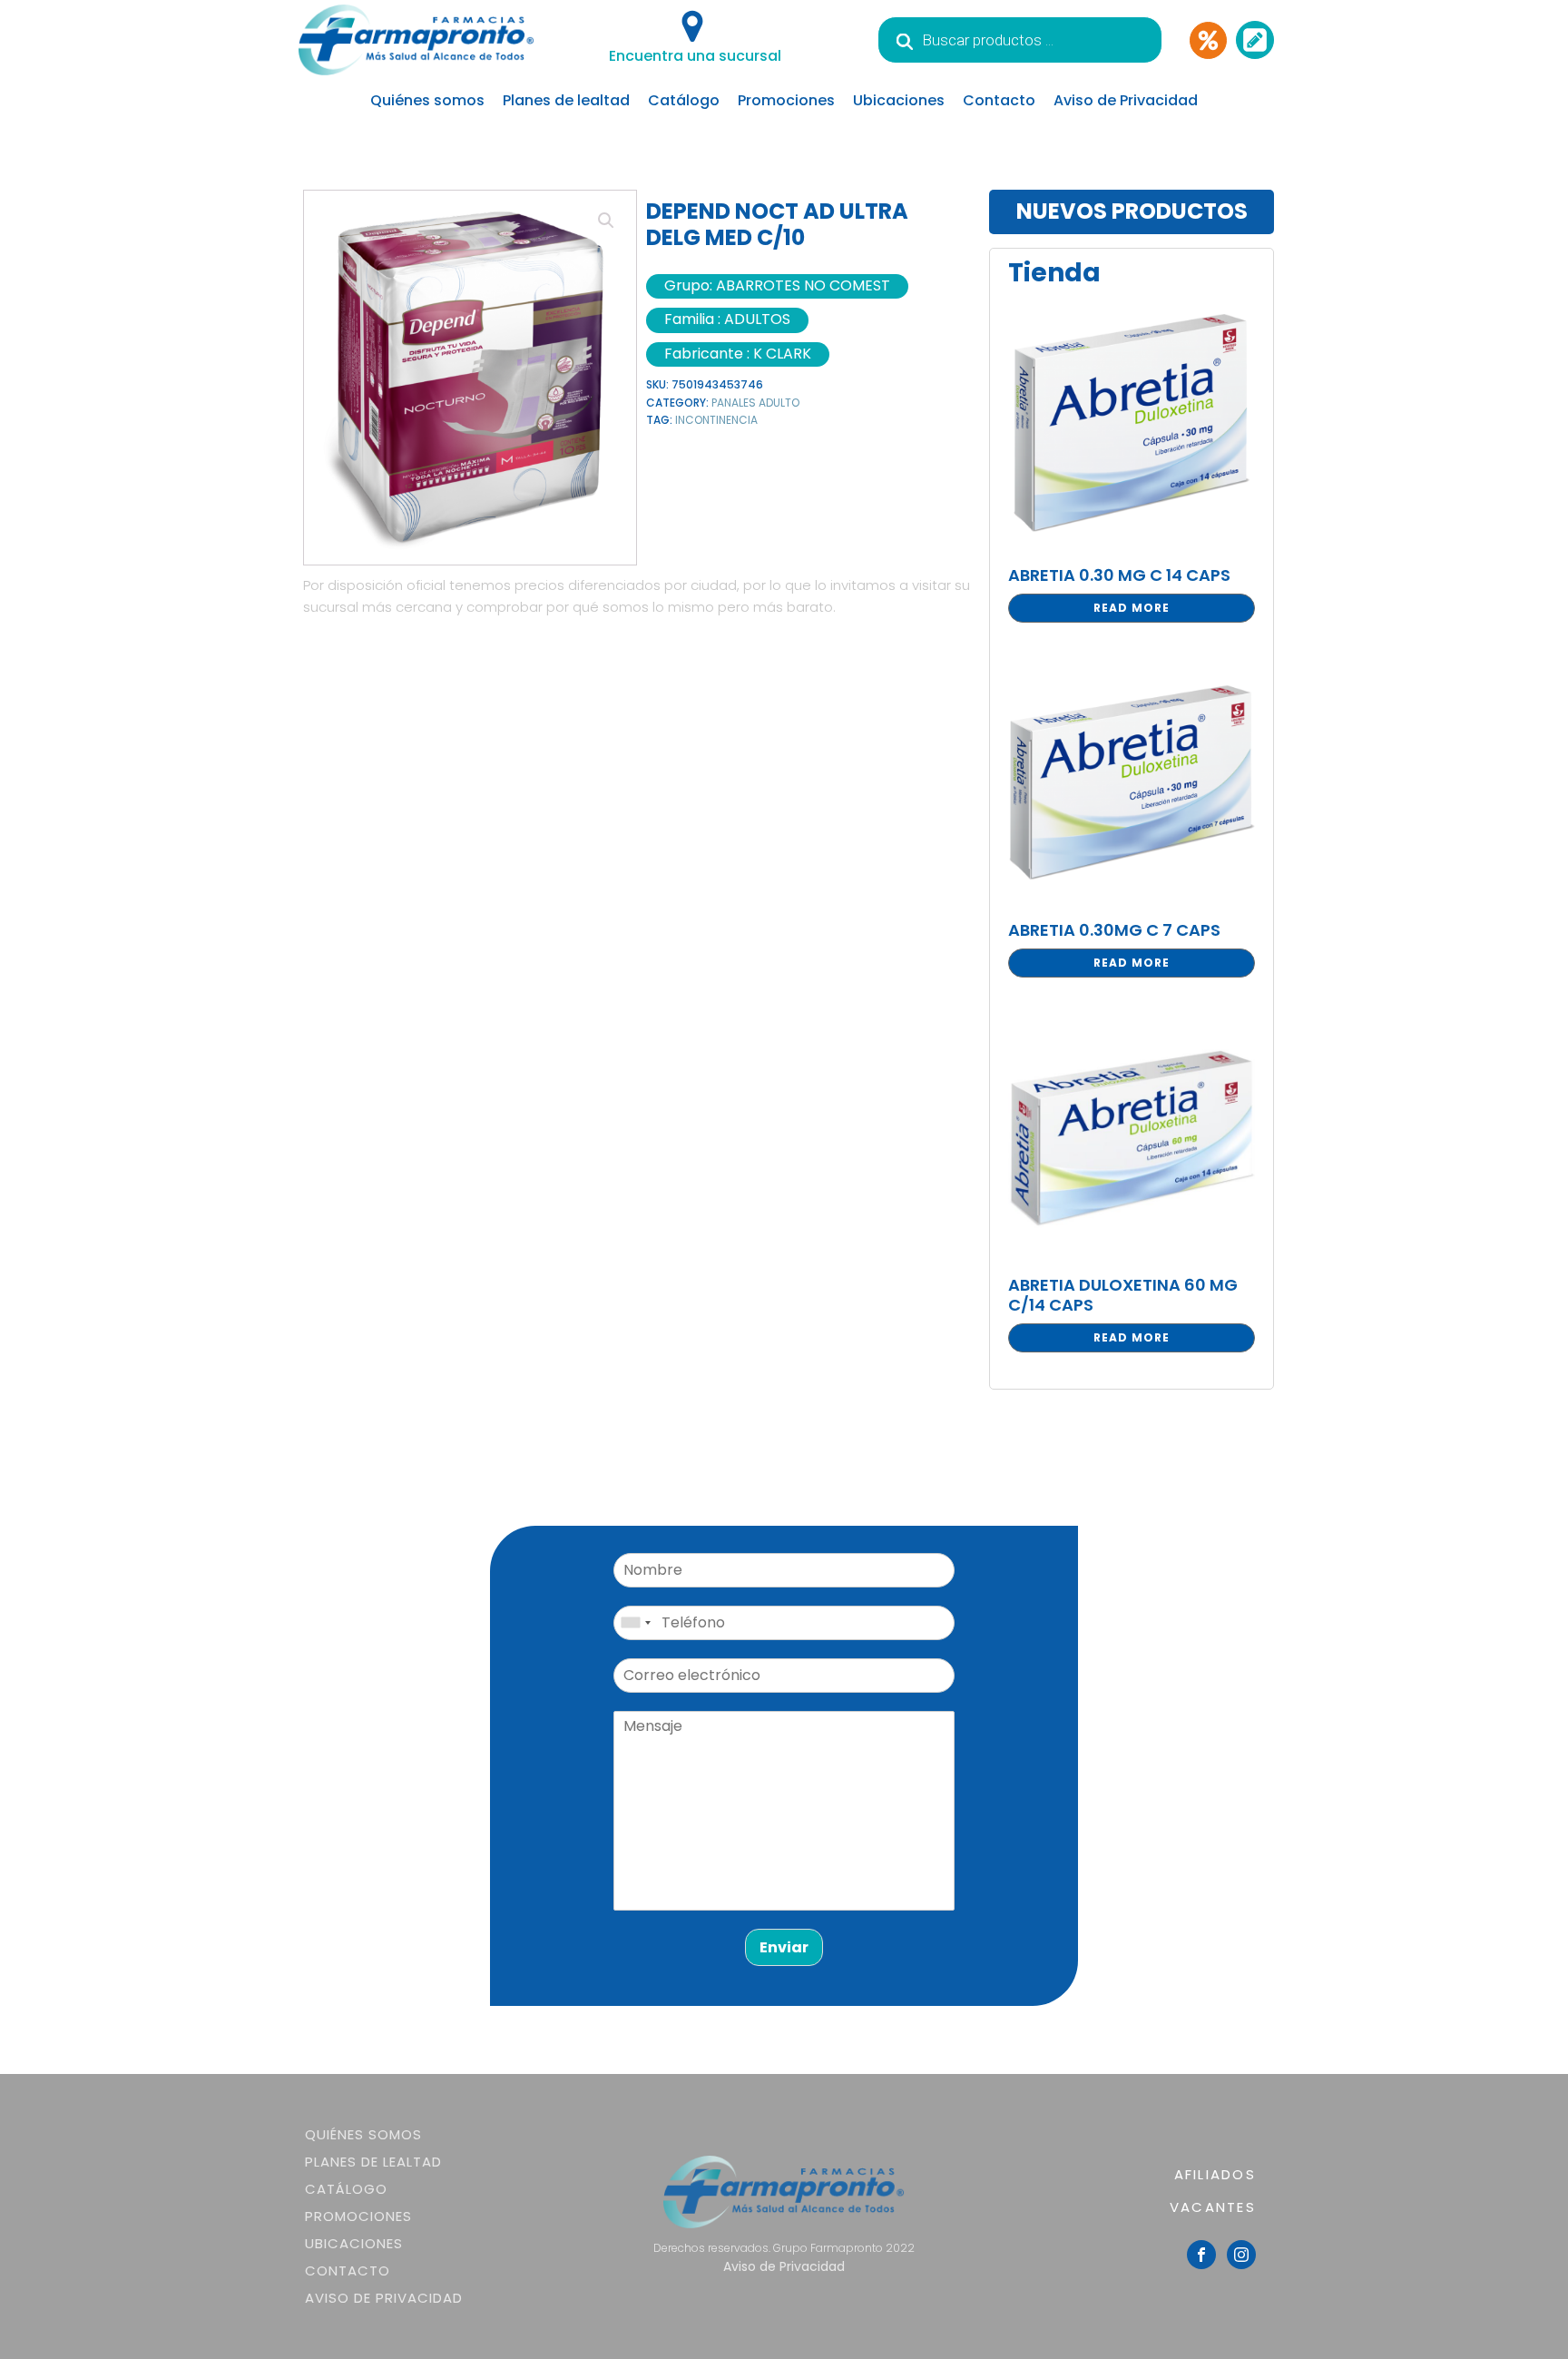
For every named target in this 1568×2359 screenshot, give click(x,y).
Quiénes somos (427, 100)
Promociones (786, 100)
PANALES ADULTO (755, 403)
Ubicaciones (899, 100)
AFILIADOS (1215, 2174)
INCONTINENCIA (716, 420)
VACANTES (1213, 2207)
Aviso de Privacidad (1126, 100)
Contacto (999, 100)
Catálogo (684, 100)
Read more (1132, 608)
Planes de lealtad (566, 100)
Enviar (784, 1947)
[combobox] (635, 1623)
